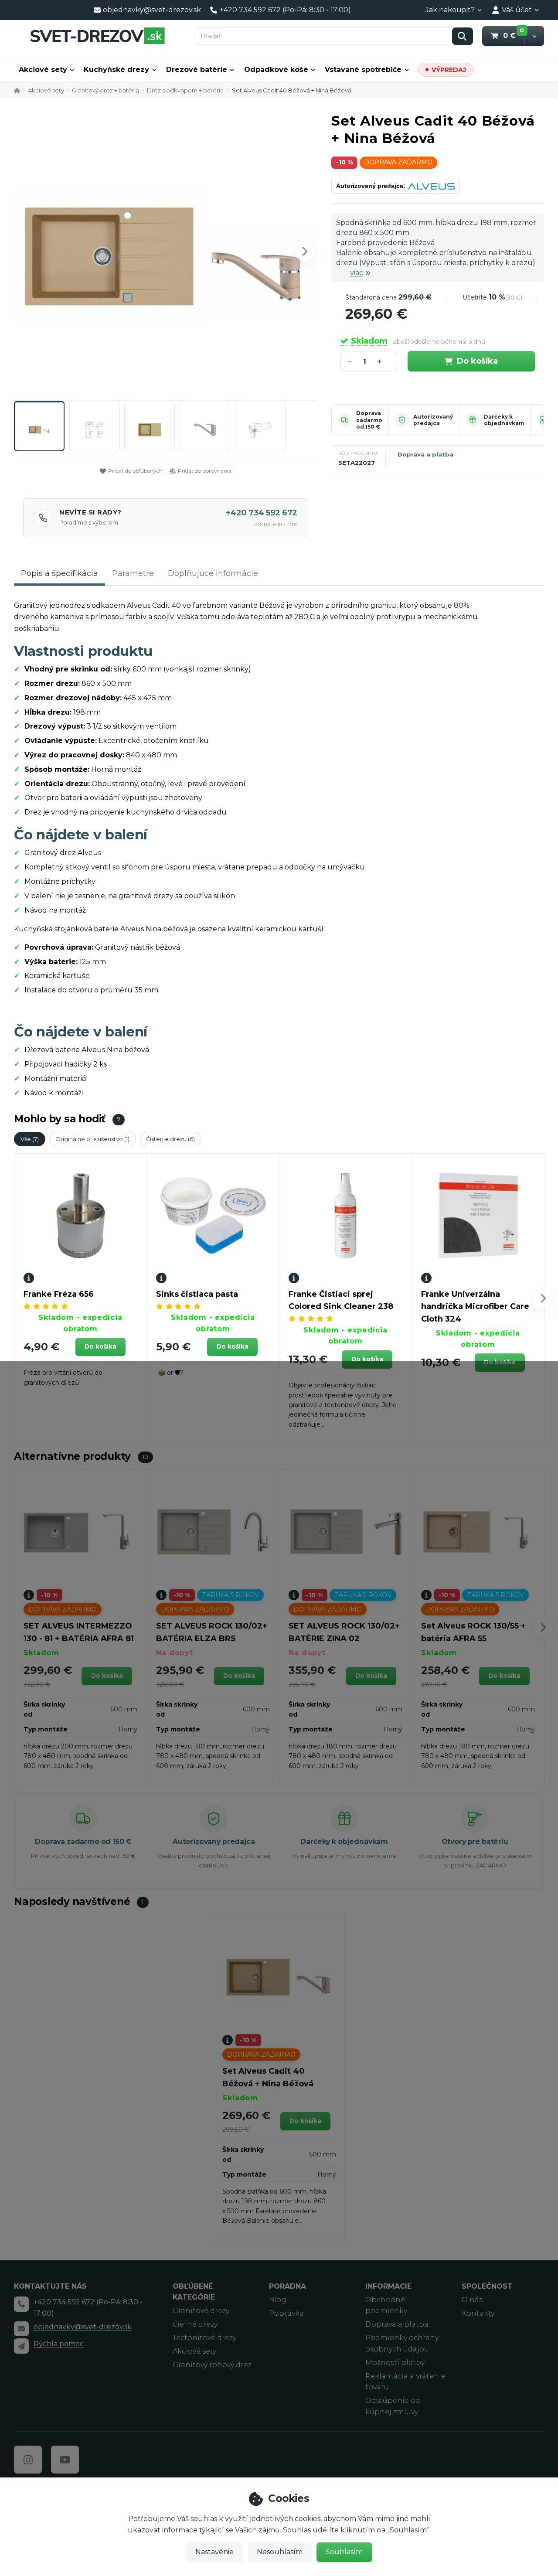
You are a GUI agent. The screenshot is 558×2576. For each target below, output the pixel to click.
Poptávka (286, 2313)
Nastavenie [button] (214, 2552)
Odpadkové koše (276, 70)
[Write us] (21, 2346)
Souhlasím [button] (344, 2552)
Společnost (487, 2286)
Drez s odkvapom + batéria (185, 90)
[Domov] (97, 36)
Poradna (288, 2286)
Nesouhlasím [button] (280, 2552)
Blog (278, 2300)
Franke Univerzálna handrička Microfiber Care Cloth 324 (475, 1307)
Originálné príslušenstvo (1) (92, 1139)
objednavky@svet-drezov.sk (83, 2327)
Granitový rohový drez (212, 2365)
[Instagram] (28, 2460)
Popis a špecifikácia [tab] (60, 573)
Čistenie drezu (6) (170, 1139)
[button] (534, 36)
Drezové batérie (197, 70)
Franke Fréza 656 (59, 1294)
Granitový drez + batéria (105, 90)
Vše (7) (30, 1139)
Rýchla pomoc (59, 2344)
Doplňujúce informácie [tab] (213, 573)
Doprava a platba (425, 454)
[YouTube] (65, 2460)
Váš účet (517, 10)
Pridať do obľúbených (135, 471)
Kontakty (478, 2313)
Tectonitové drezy (204, 2338)
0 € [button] (514, 35)
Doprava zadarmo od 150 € (369, 420)
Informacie (388, 2286)
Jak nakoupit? (450, 10)
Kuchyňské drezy (116, 70)
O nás (472, 2300)
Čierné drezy (195, 2324)
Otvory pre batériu (475, 1842)
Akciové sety (43, 70)
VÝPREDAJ (449, 70)
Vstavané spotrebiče (363, 70)
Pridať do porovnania (205, 471)
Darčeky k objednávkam (504, 420)
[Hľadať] (463, 36)
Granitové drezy (201, 2311)
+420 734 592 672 (262, 513)
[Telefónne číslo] (21, 2304)
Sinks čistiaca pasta (197, 1294)
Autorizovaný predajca (433, 420)
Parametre (133, 573)
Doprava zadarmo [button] (398, 162)
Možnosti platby (395, 2363)
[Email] (21, 2329)
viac (357, 273)
